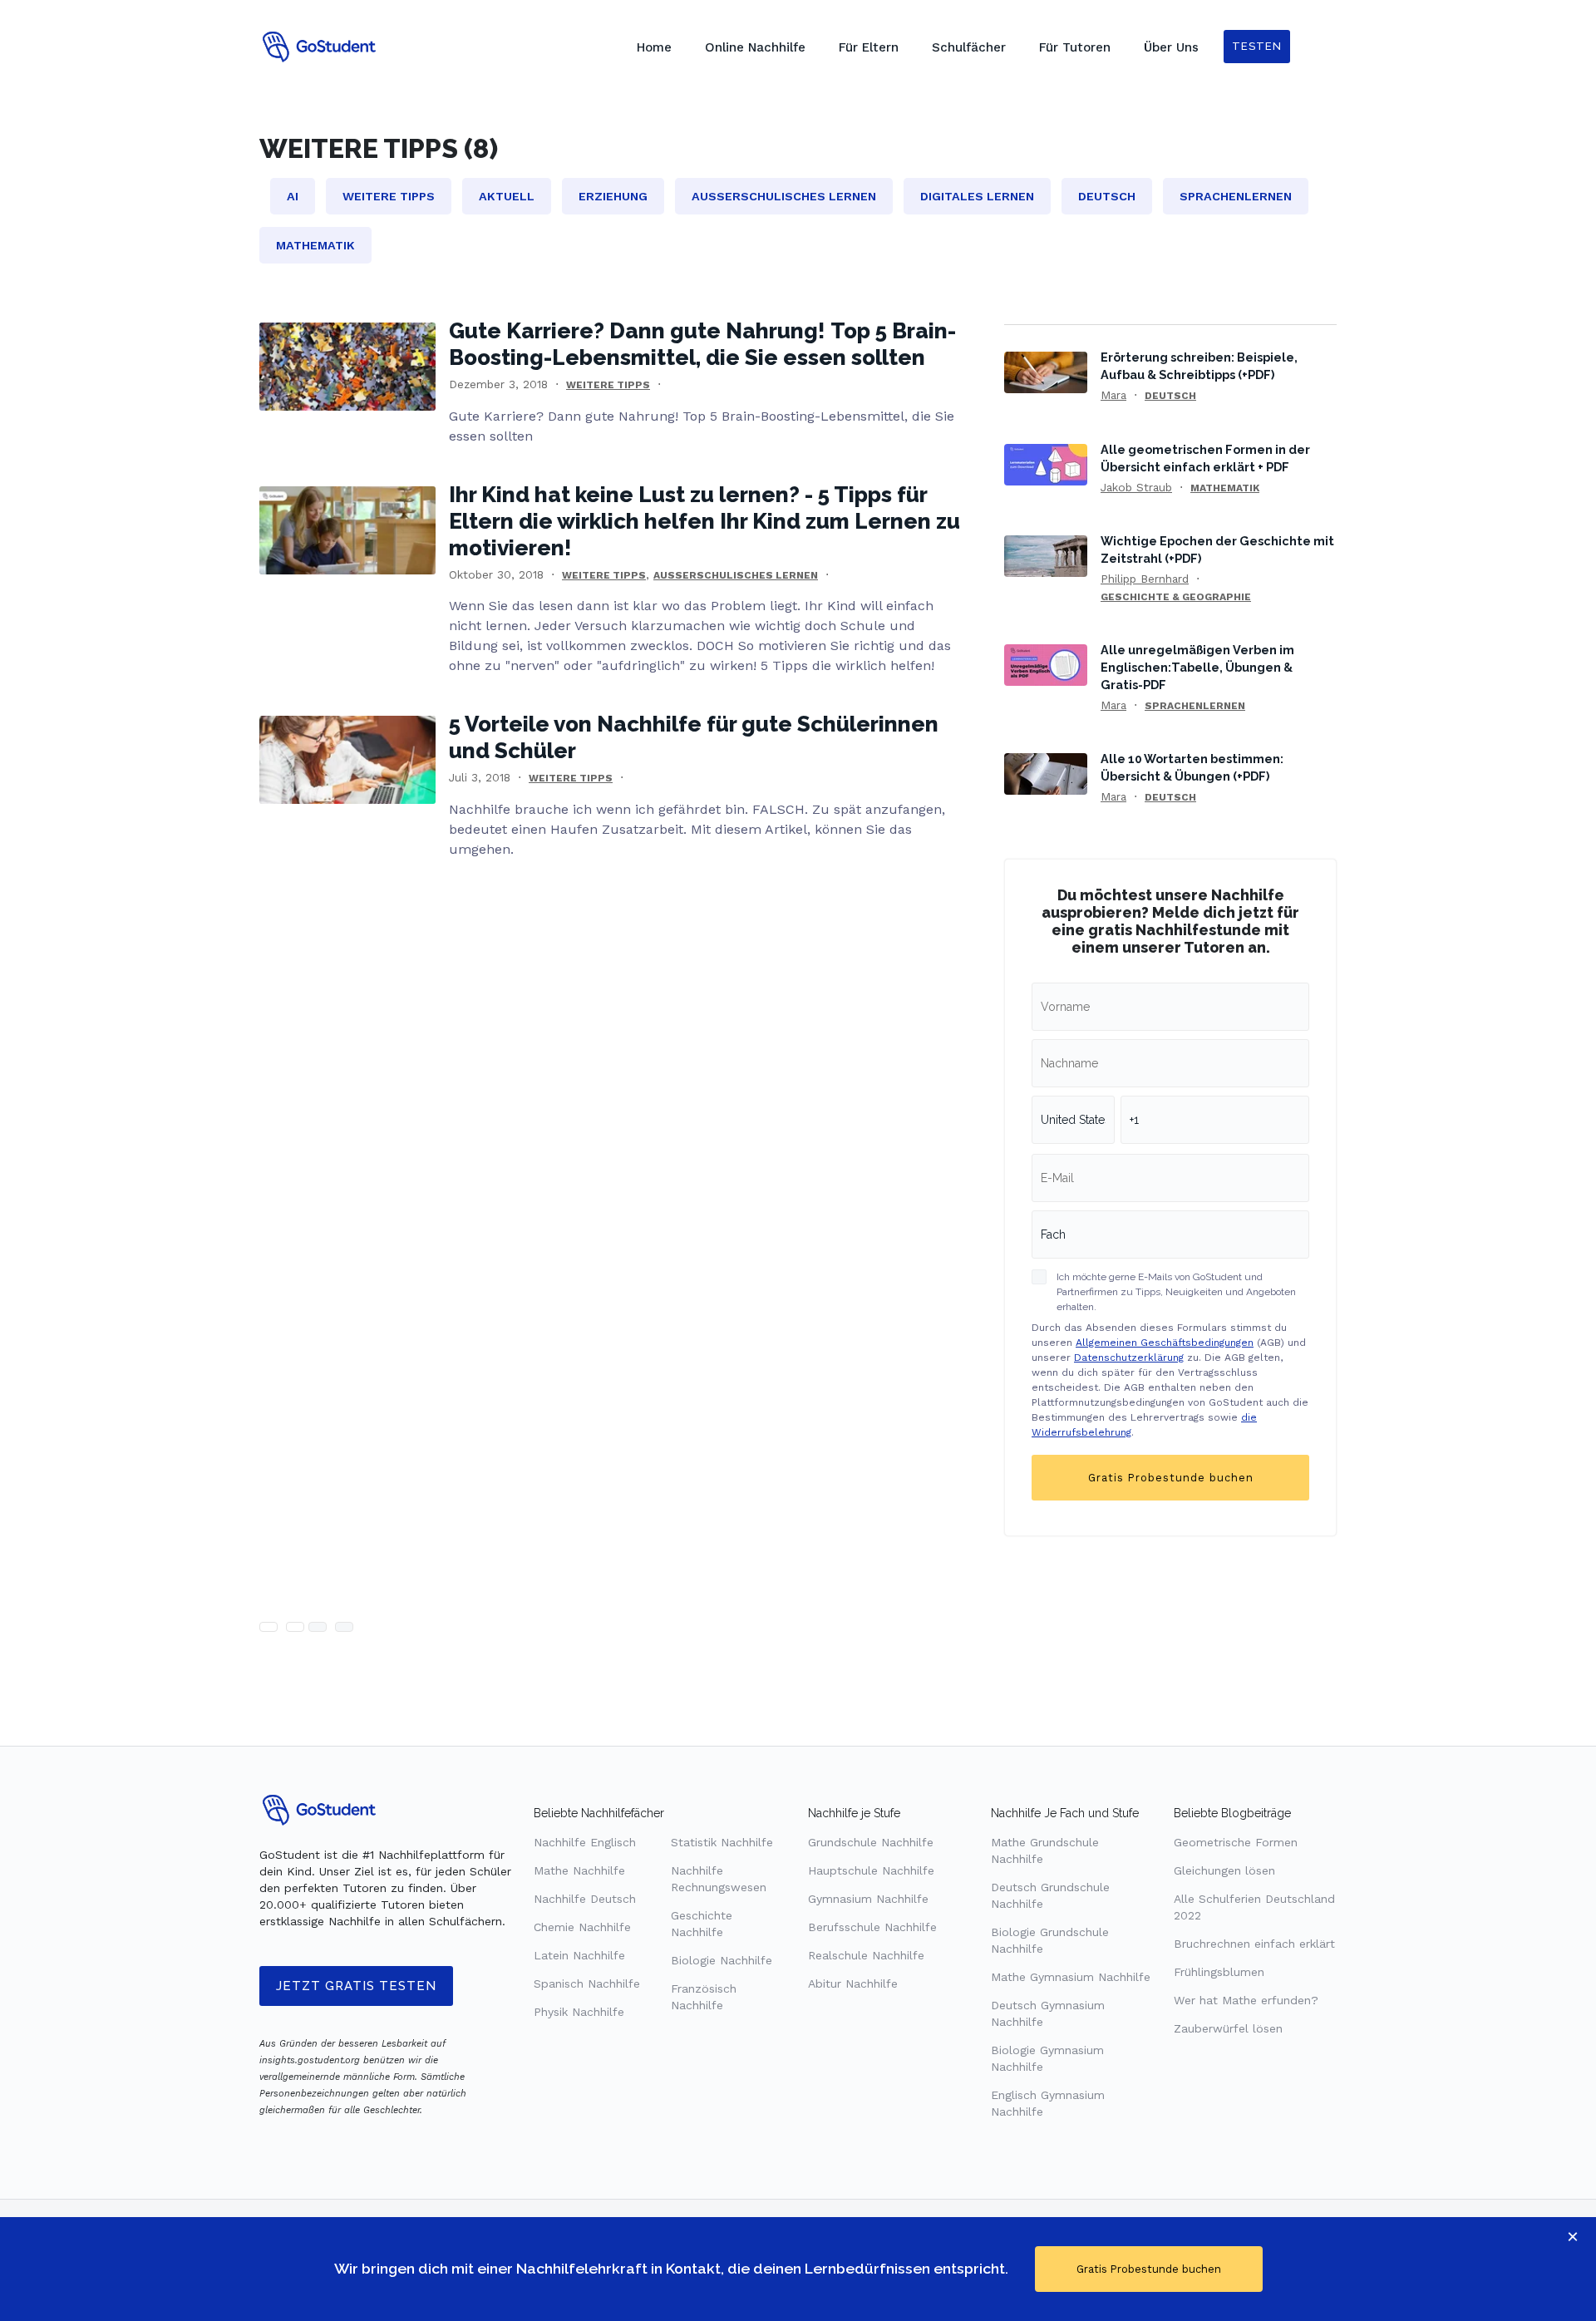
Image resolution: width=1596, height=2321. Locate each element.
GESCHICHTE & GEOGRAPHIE (1176, 597)
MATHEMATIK (1225, 488)
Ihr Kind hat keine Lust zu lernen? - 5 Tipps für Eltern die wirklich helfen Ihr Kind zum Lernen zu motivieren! (704, 521)
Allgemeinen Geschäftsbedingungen (1165, 1343)
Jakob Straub (1136, 487)
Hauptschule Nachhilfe (871, 1870)
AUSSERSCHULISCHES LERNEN (736, 575)
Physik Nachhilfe (579, 2012)
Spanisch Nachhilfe (587, 1983)
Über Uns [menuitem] (1171, 47)
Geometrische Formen (1236, 1842)
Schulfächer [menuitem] (969, 47)
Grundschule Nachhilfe (871, 1842)
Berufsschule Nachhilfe (872, 1927)
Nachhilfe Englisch (585, 1842)
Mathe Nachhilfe (579, 1870)
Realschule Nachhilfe (866, 1955)
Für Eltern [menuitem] (869, 47)
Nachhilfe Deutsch (585, 1899)
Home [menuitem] (654, 47)
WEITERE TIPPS (608, 385)
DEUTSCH (1170, 396)
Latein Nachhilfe (579, 1955)
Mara (1113, 395)
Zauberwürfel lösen (1228, 2028)
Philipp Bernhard (1145, 579)
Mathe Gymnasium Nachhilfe (1071, 1977)
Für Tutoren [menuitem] (1075, 47)
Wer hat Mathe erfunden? (1246, 2000)
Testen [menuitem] (1257, 46)
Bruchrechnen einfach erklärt (1254, 1944)
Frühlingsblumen (1219, 1972)
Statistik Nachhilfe (722, 1842)
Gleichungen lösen (1224, 1870)
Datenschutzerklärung (1129, 1358)
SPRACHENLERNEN (1195, 706)
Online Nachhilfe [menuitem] (755, 47)
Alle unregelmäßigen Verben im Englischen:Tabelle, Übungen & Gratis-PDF (1197, 667)
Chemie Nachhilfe (582, 1927)
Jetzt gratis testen (356, 1986)
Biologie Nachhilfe (722, 1960)
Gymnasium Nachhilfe (868, 1899)
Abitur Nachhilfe (853, 1983)
